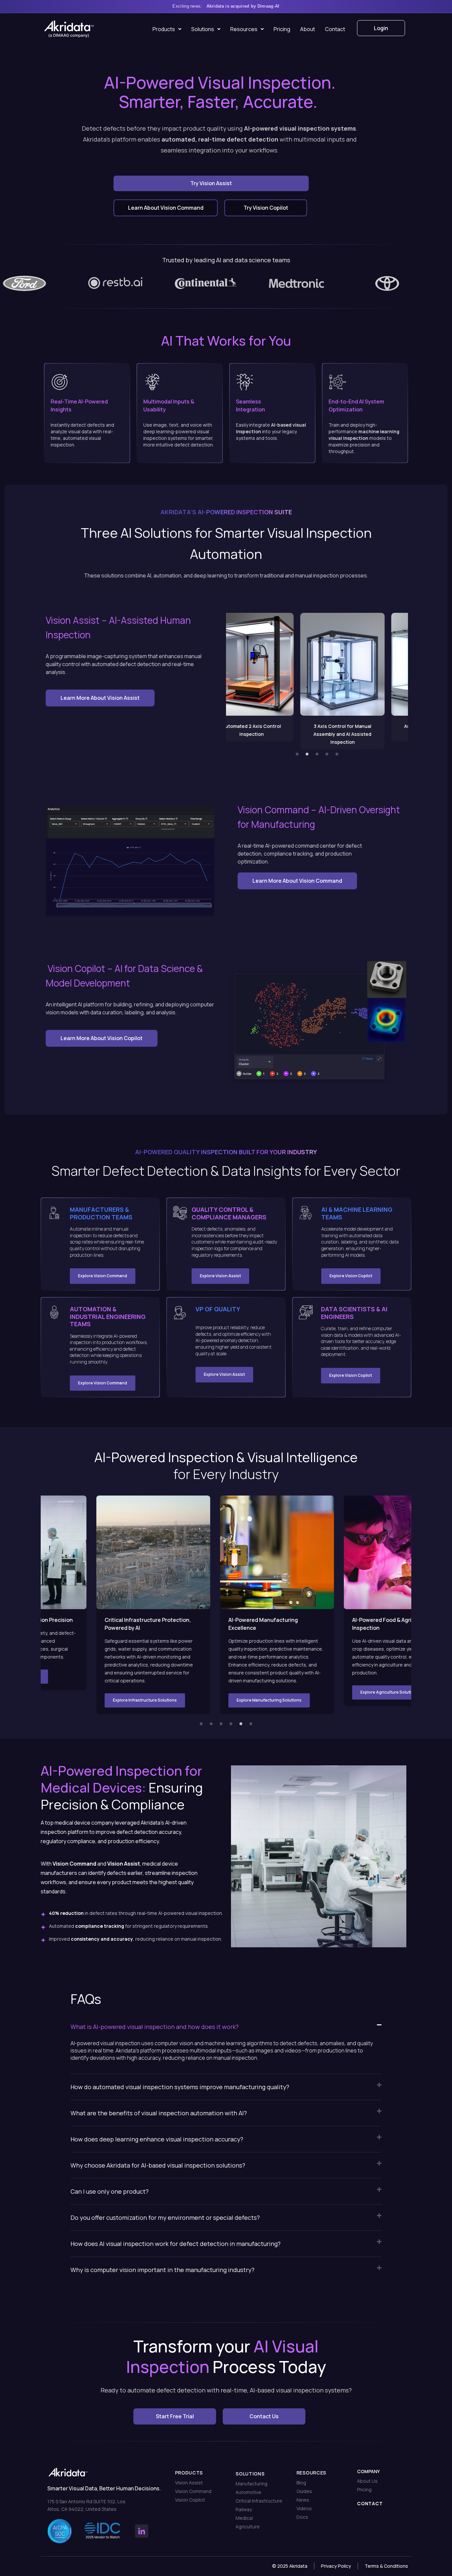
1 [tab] (297, 754)
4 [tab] (327, 754)
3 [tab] (317, 754)
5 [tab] (337, 754)
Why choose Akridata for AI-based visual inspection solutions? (158, 2165)
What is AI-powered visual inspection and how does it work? (155, 2027)
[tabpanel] (271, 677)
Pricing (282, 29)
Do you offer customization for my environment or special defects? (165, 2217)
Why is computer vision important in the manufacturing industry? (162, 2270)
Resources (244, 29)
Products (164, 29)
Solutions (203, 29)
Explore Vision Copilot (351, 1276)
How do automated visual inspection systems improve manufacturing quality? (180, 2087)
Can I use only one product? (110, 2191)
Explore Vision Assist (220, 1276)
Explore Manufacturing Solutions (140, 1700)
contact (370, 2503)
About (308, 29)
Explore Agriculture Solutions (261, 1692)
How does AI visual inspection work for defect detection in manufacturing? (176, 2244)
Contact (335, 29)
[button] (226, 2027)
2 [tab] (307, 754)
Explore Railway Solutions (380, 1684)
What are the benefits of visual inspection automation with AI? (159, 2113)
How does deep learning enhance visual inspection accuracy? (157, 2139)
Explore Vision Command (103, 1276)
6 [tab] (251, 1724)
